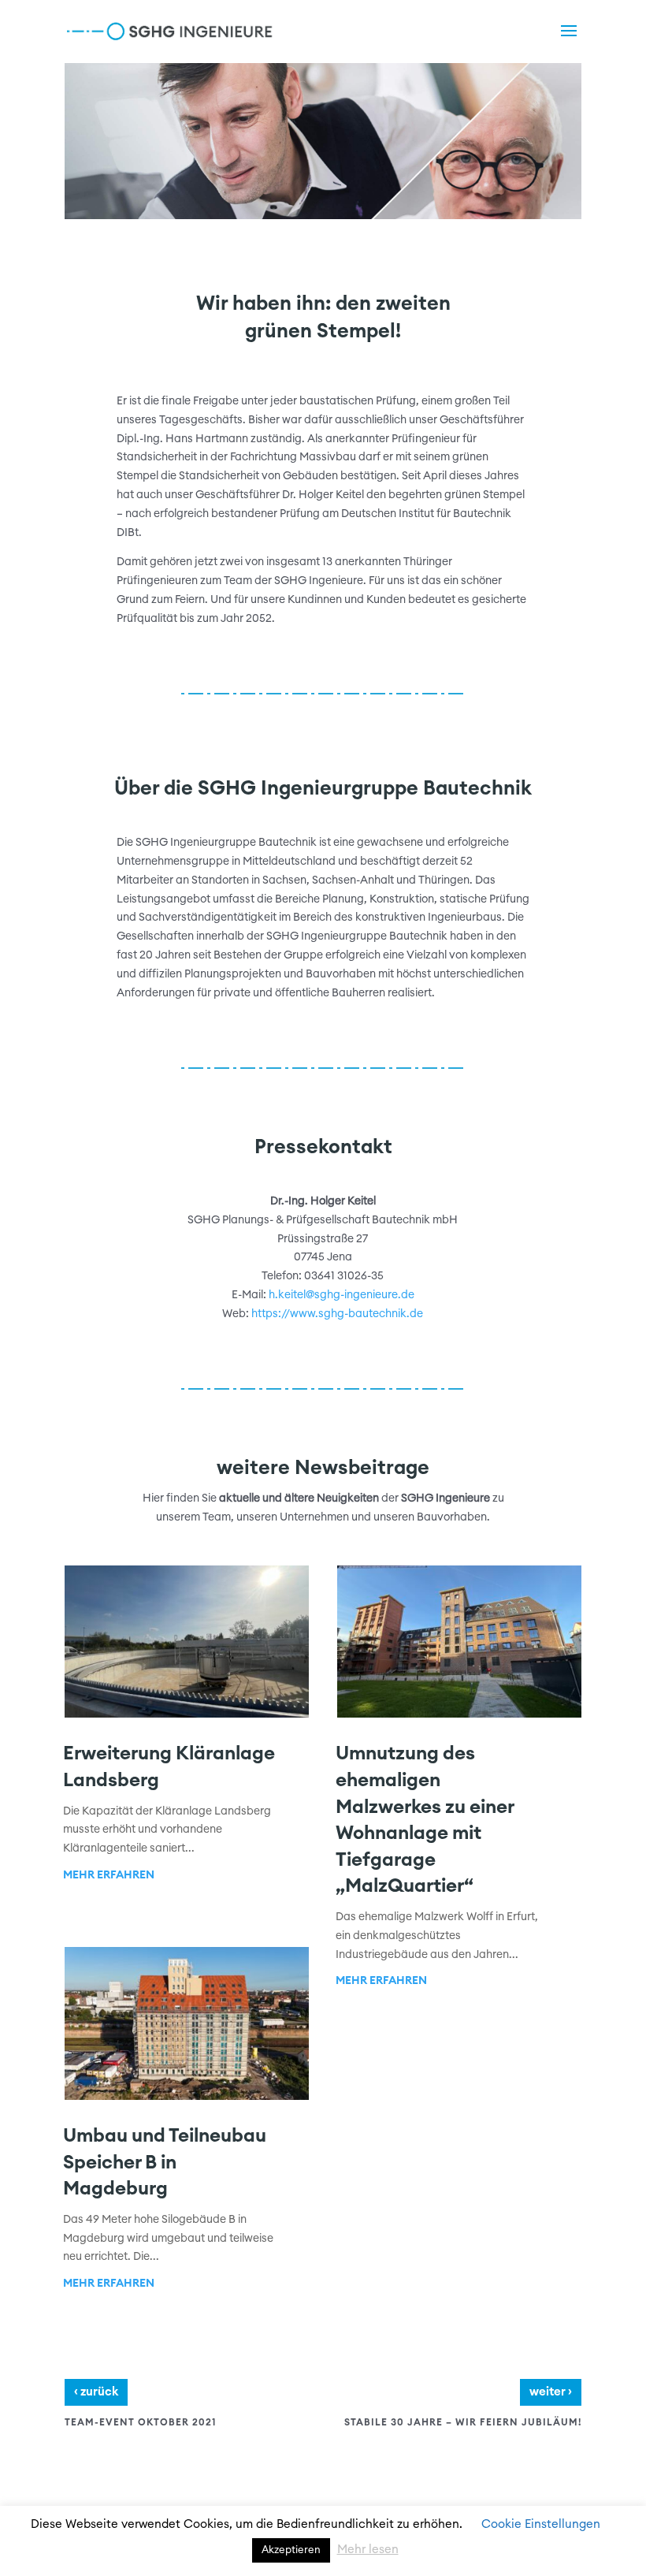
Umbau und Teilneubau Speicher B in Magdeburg (165, 2163)
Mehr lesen (368, 2550)
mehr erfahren (109, 1875)
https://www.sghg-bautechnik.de (337, 1314)
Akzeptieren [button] (291, 2550)
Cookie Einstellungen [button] (541, 2524)
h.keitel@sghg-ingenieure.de (342, 1295)
